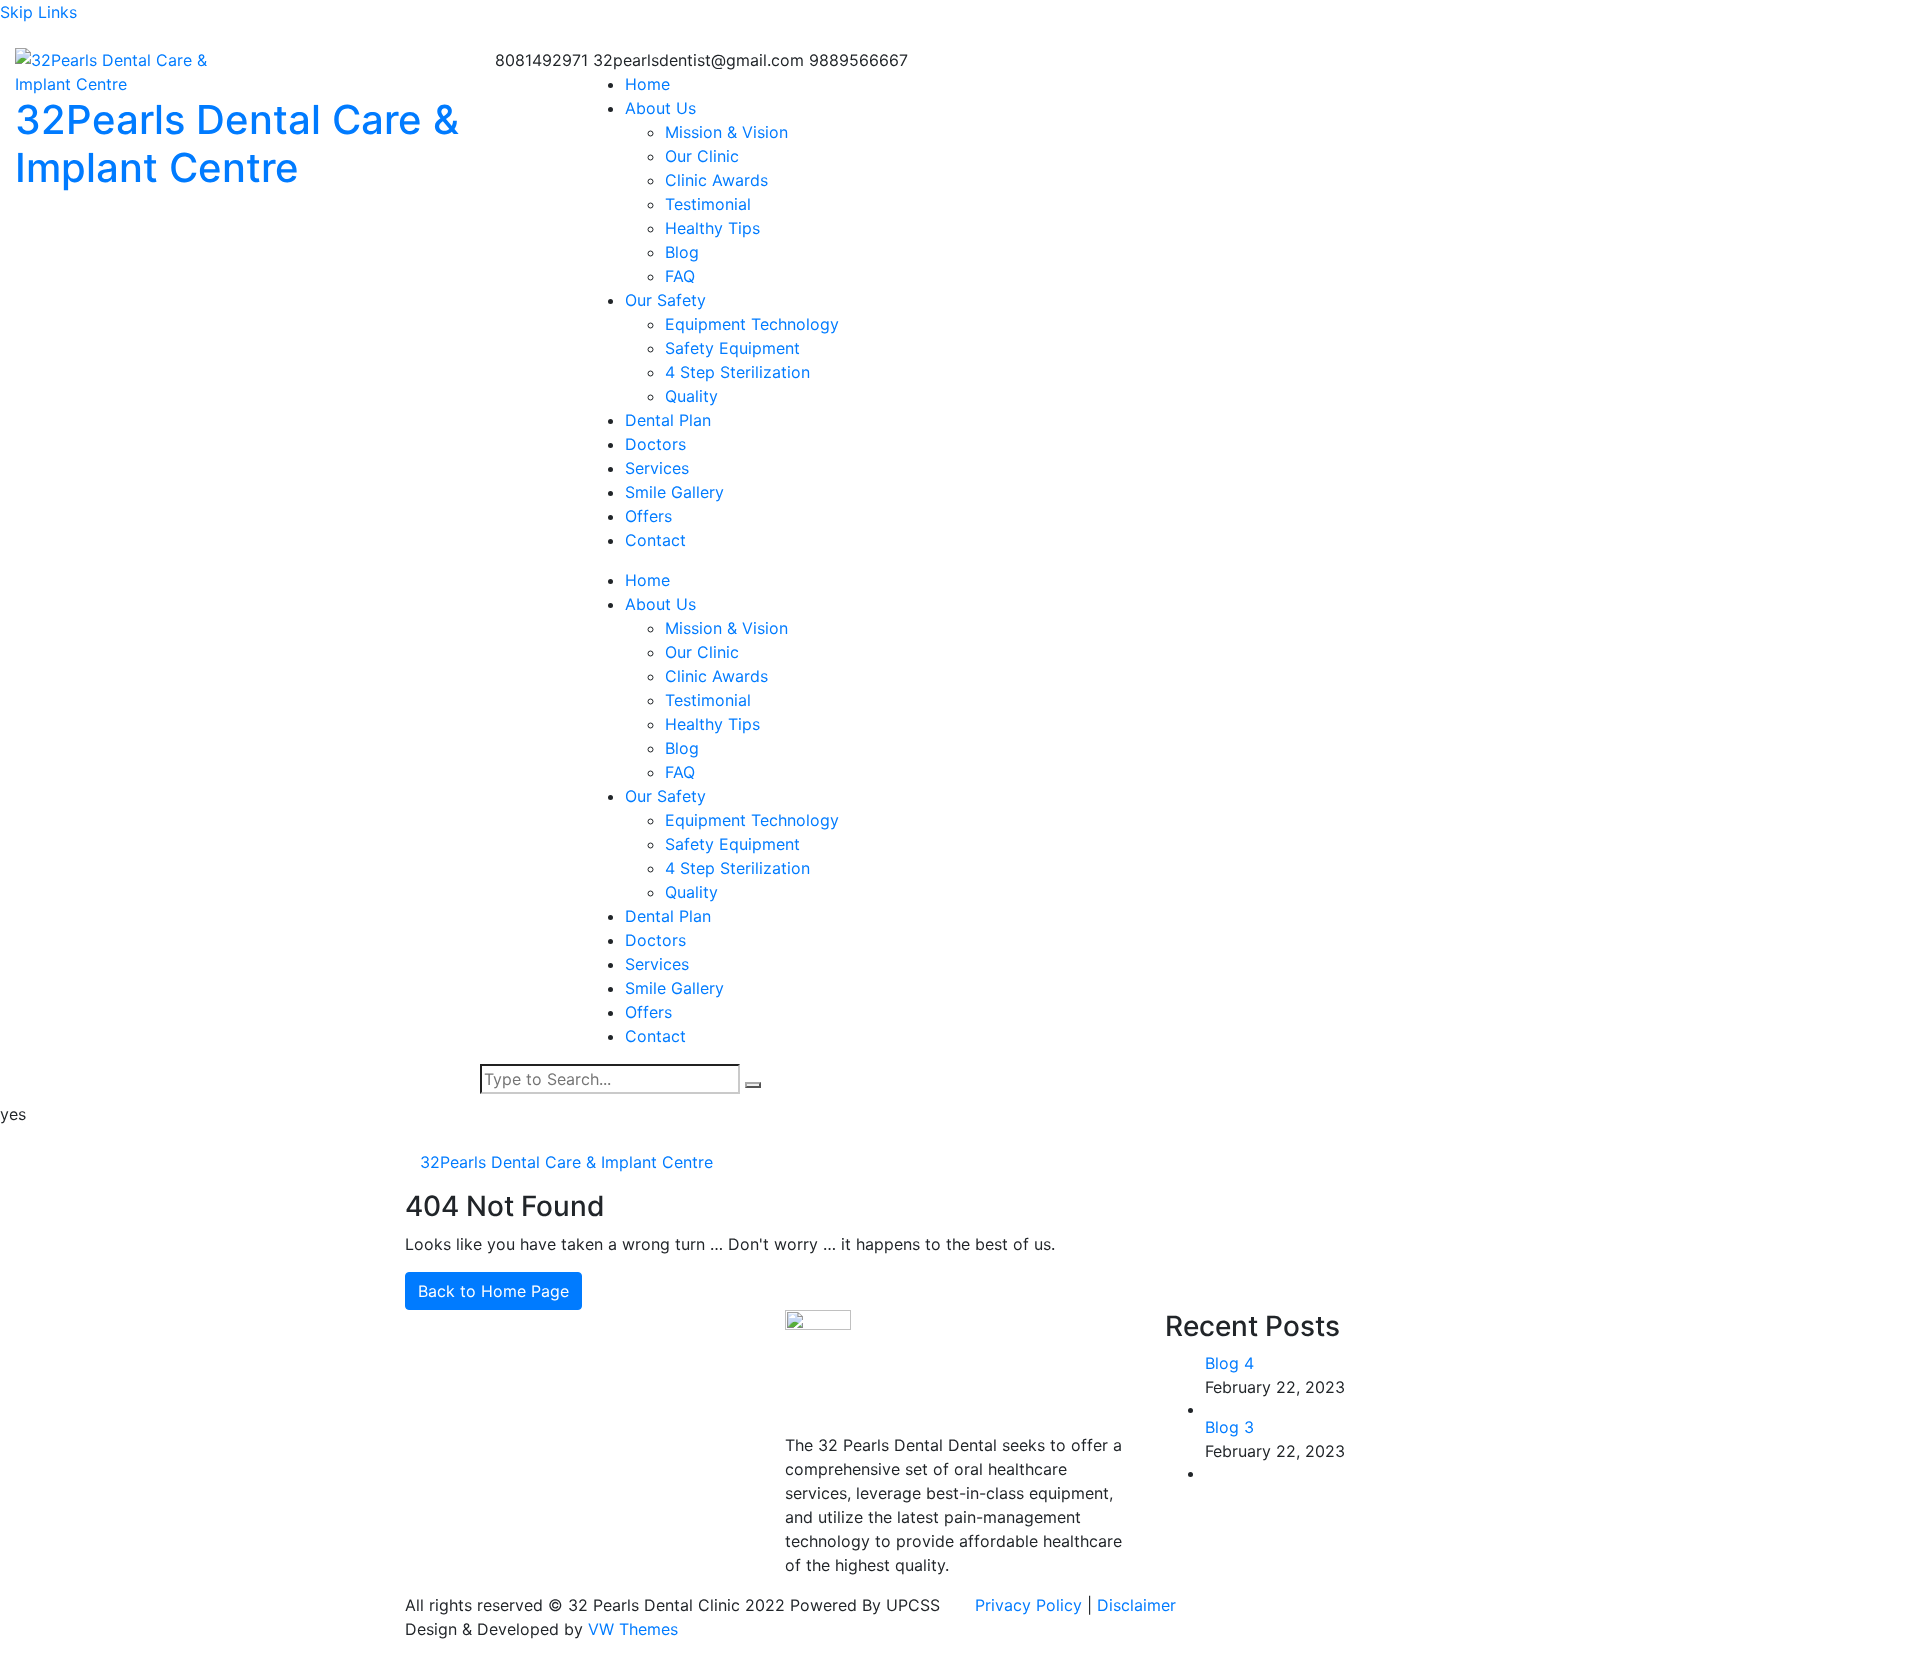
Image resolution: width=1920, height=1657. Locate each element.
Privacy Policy (1031, 1605)
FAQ (680, 276)
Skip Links (38, 12)
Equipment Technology (752, 324)
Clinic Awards (716, 180)
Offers (648, 516)
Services (657, 468)
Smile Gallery (674, 492)
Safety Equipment (732, 348)
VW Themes (630, 1629)
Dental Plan (668, 420)
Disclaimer (1136, 1605)
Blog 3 (1229, 1427)
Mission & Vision (726, 132)
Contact (655, 540)
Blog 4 (1229, 1363)
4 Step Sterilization (737, 372)
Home (647, 84)
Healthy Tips (712, 228)
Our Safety (665, 300)
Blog (682, 252)
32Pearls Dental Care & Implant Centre (237, 143)
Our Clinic (702, 156)
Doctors (655, 444)
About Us (660, 108)
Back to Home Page (493, 1291)
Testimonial (708, 204)
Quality (691, 396)
